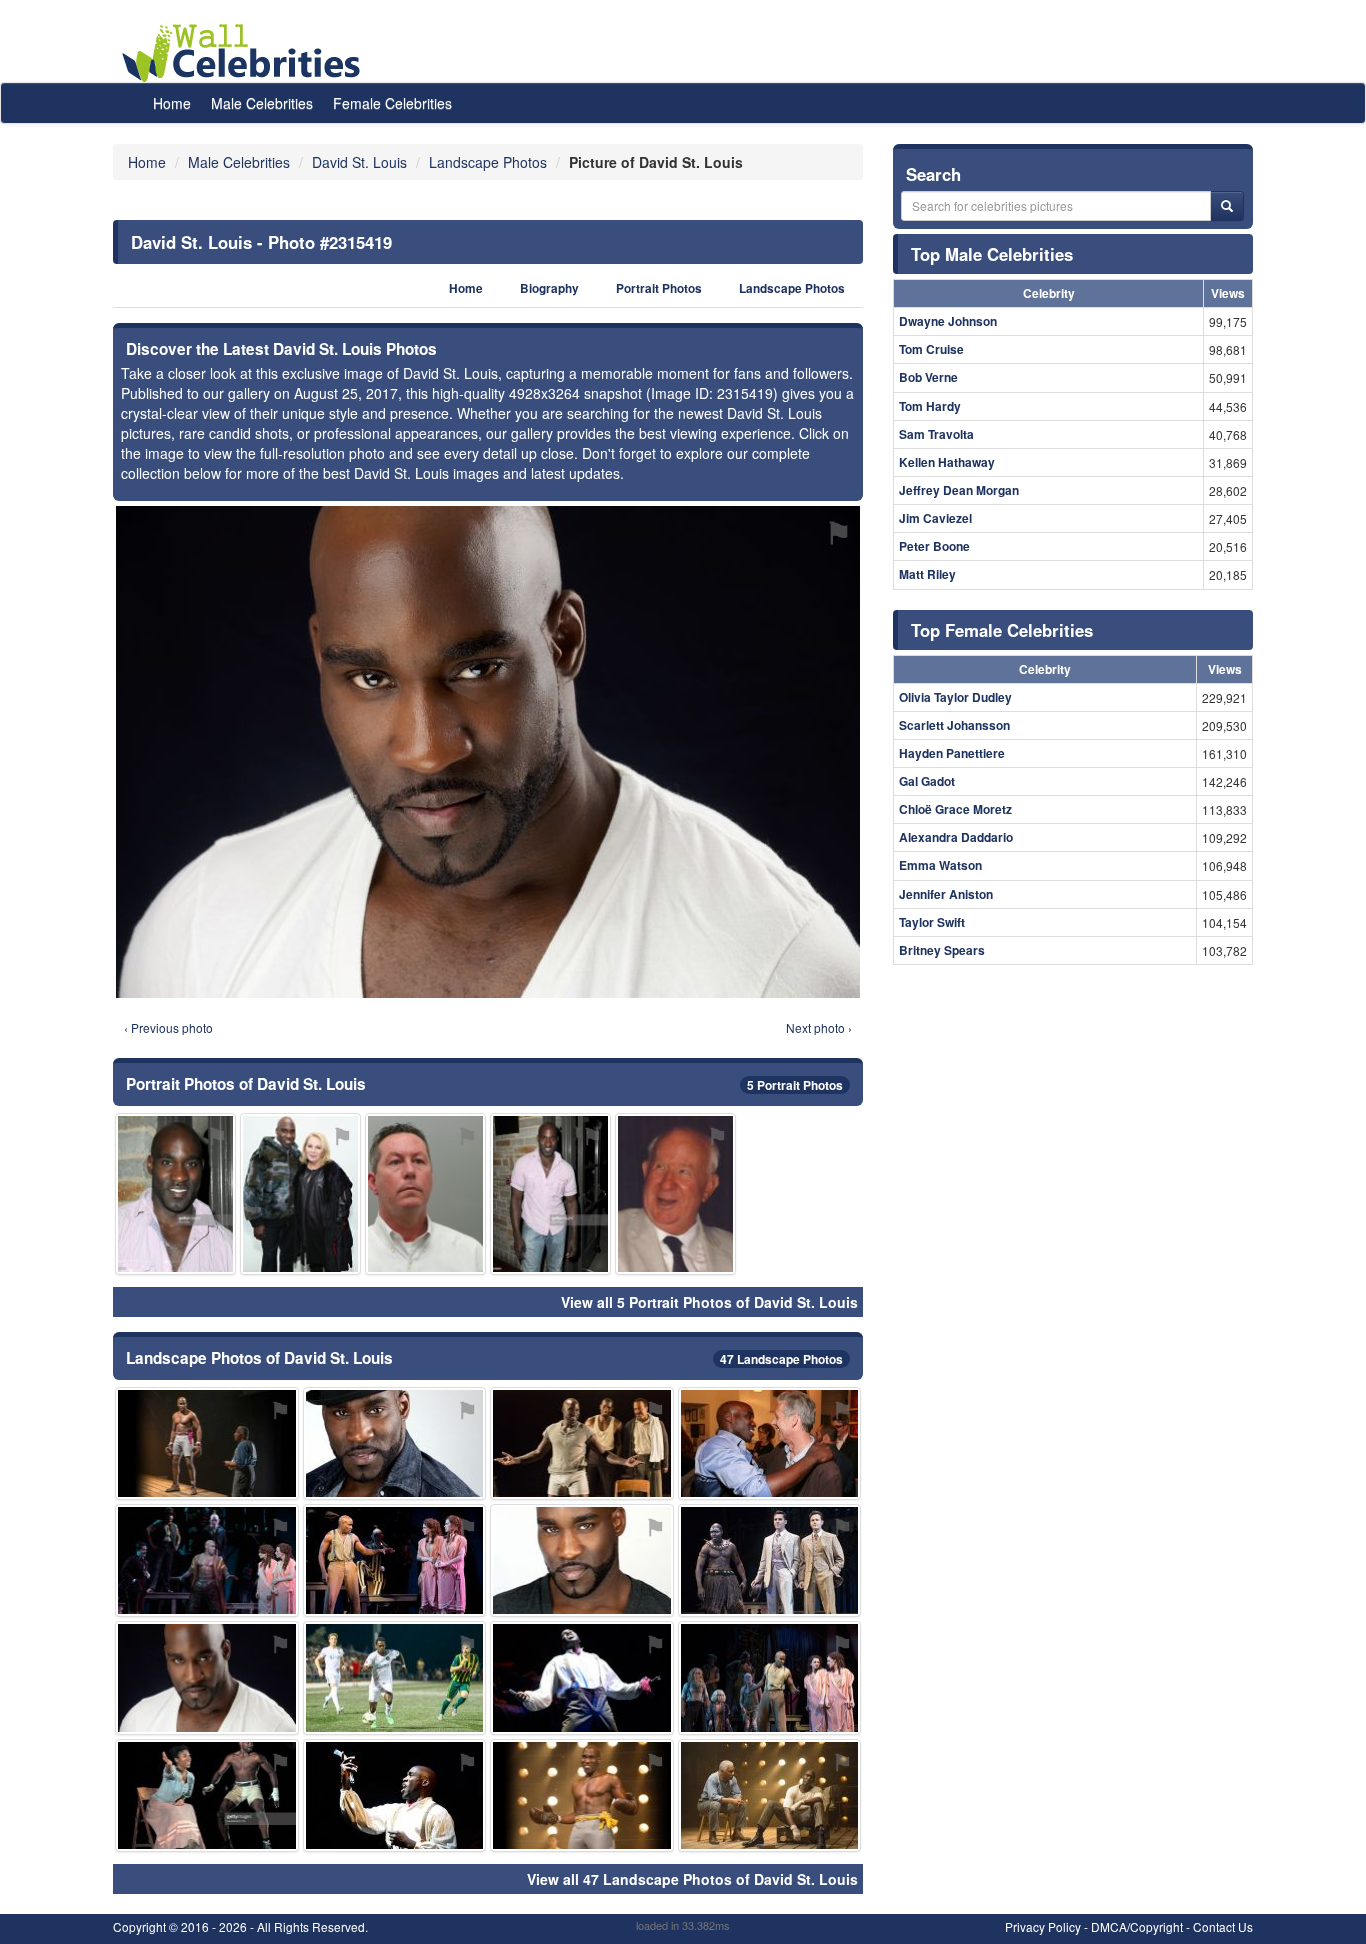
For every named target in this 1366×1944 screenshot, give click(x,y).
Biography (549, 288)
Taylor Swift (932, 922)
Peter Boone (934, 546)
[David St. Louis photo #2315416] (770, 1677)
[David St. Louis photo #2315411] (207, 1560)
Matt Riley (927, 574)
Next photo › (819, 1027)
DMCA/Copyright (1137, 1926)
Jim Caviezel (935, 518)
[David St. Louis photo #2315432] (582, 1443)
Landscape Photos (792, 288)
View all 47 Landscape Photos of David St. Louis (692, 1879)
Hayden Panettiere (952, 753)
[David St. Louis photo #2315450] (550, 1193)
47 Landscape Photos (781, 1359)
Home (172, 103)
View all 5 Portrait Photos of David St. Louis (709, 1302)
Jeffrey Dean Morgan (959, 490)
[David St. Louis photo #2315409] (582, 1560)
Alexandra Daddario (956, 837)
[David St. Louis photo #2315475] (770, 1795)
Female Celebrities (392, 103)
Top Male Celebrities (992, 254)
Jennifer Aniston (946, 894)
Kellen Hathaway (947, 462)
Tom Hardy (930, 406)
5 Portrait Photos (795, 1085)
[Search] (1227, 206)
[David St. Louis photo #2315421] (207, 1795)
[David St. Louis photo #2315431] (175, 1193)
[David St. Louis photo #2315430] (395, 1795)
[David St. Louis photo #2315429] (770, 1443)
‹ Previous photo (168, 1027)
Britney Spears (942, 950)
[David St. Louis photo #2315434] (675, 1193)
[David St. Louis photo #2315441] (300, 1193)
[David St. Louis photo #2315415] (770, 1560)
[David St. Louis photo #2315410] (395, 1443)
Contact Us (1223, 1926)
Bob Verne (928, 377)
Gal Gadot (927, 781)
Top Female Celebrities (1002, 630)
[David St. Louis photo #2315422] (395, 1677)
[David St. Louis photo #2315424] (395, 1560)
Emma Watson (940, 865)
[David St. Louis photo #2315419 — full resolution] (488, 752)
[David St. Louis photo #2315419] (207, 1677)
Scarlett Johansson (954, 725)
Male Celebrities (262, 103)
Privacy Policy (1043, 1926)
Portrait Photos (659, 288)
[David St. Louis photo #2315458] (582, 1795)
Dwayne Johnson (948, 321)
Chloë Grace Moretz (955, 809)
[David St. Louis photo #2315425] (207, 1443)
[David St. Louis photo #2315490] (425, 1193)
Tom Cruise (931, 349)
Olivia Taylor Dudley (955, 697)
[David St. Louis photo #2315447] (582, 1677)
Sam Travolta (936, 434)
